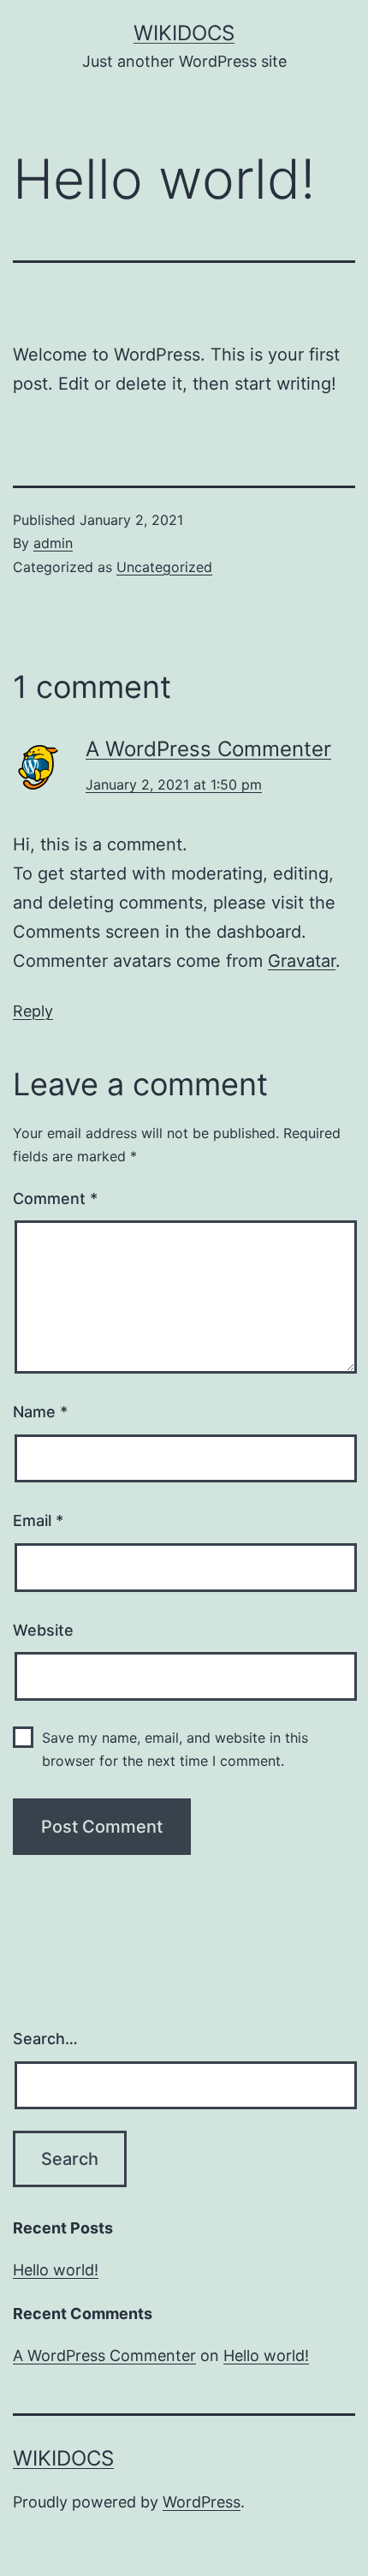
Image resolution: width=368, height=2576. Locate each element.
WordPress (202, 2502)
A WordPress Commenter (208, 749)
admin (53, 543)
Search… (45, 2039)
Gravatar (302, 961)
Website (43, 1630)
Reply (33, 1011)
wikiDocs (184, 33)
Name (40, 1412)
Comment (55, 1199)
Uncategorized (164, 567)
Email (38, 1521)
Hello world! (56, 2270)
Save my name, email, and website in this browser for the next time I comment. (175, 1749)
